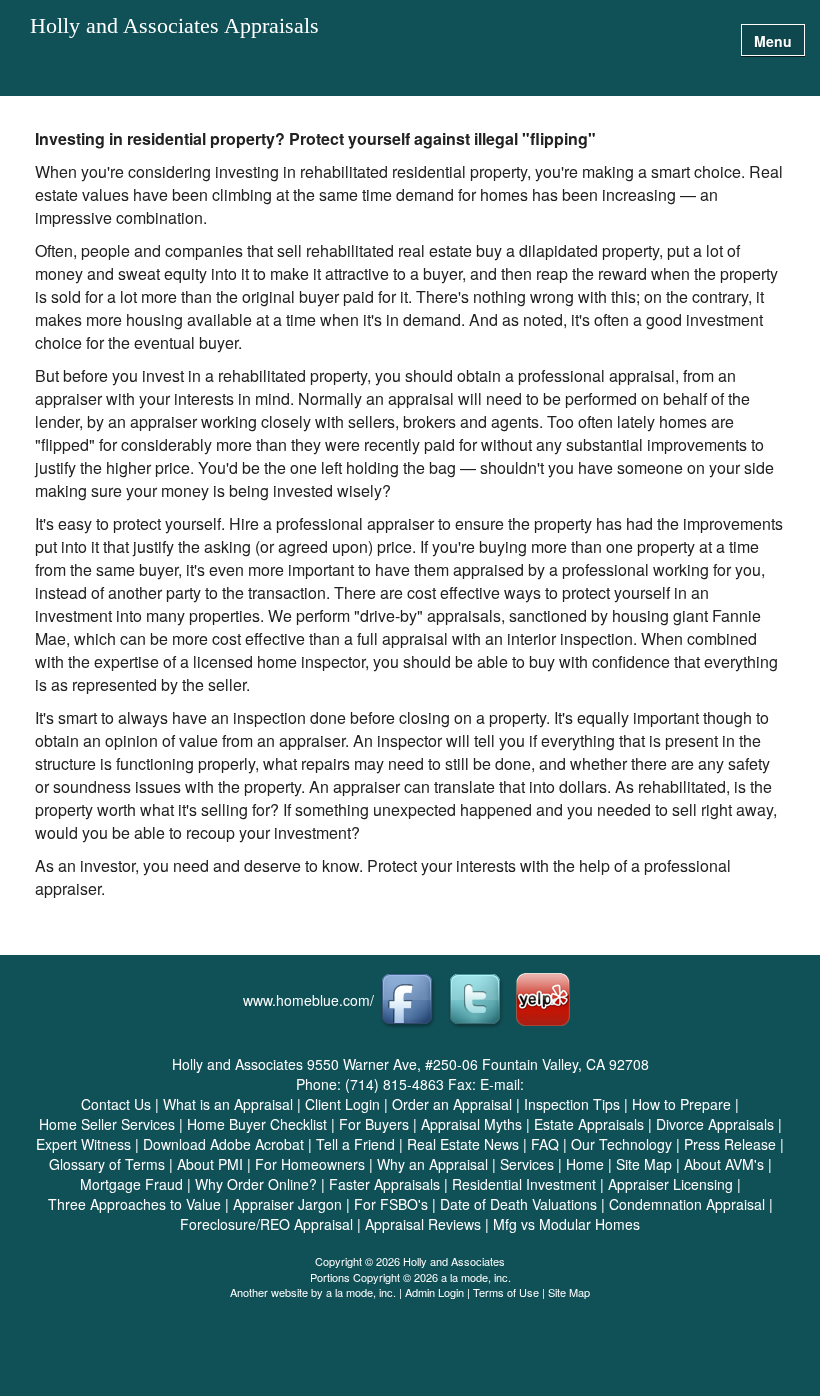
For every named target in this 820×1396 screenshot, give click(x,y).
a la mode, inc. (361, 1292)
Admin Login (434, 1292)
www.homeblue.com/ (308, 1000)
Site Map (569, 1292)
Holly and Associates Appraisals (174, 26)
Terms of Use (506, 1292)
